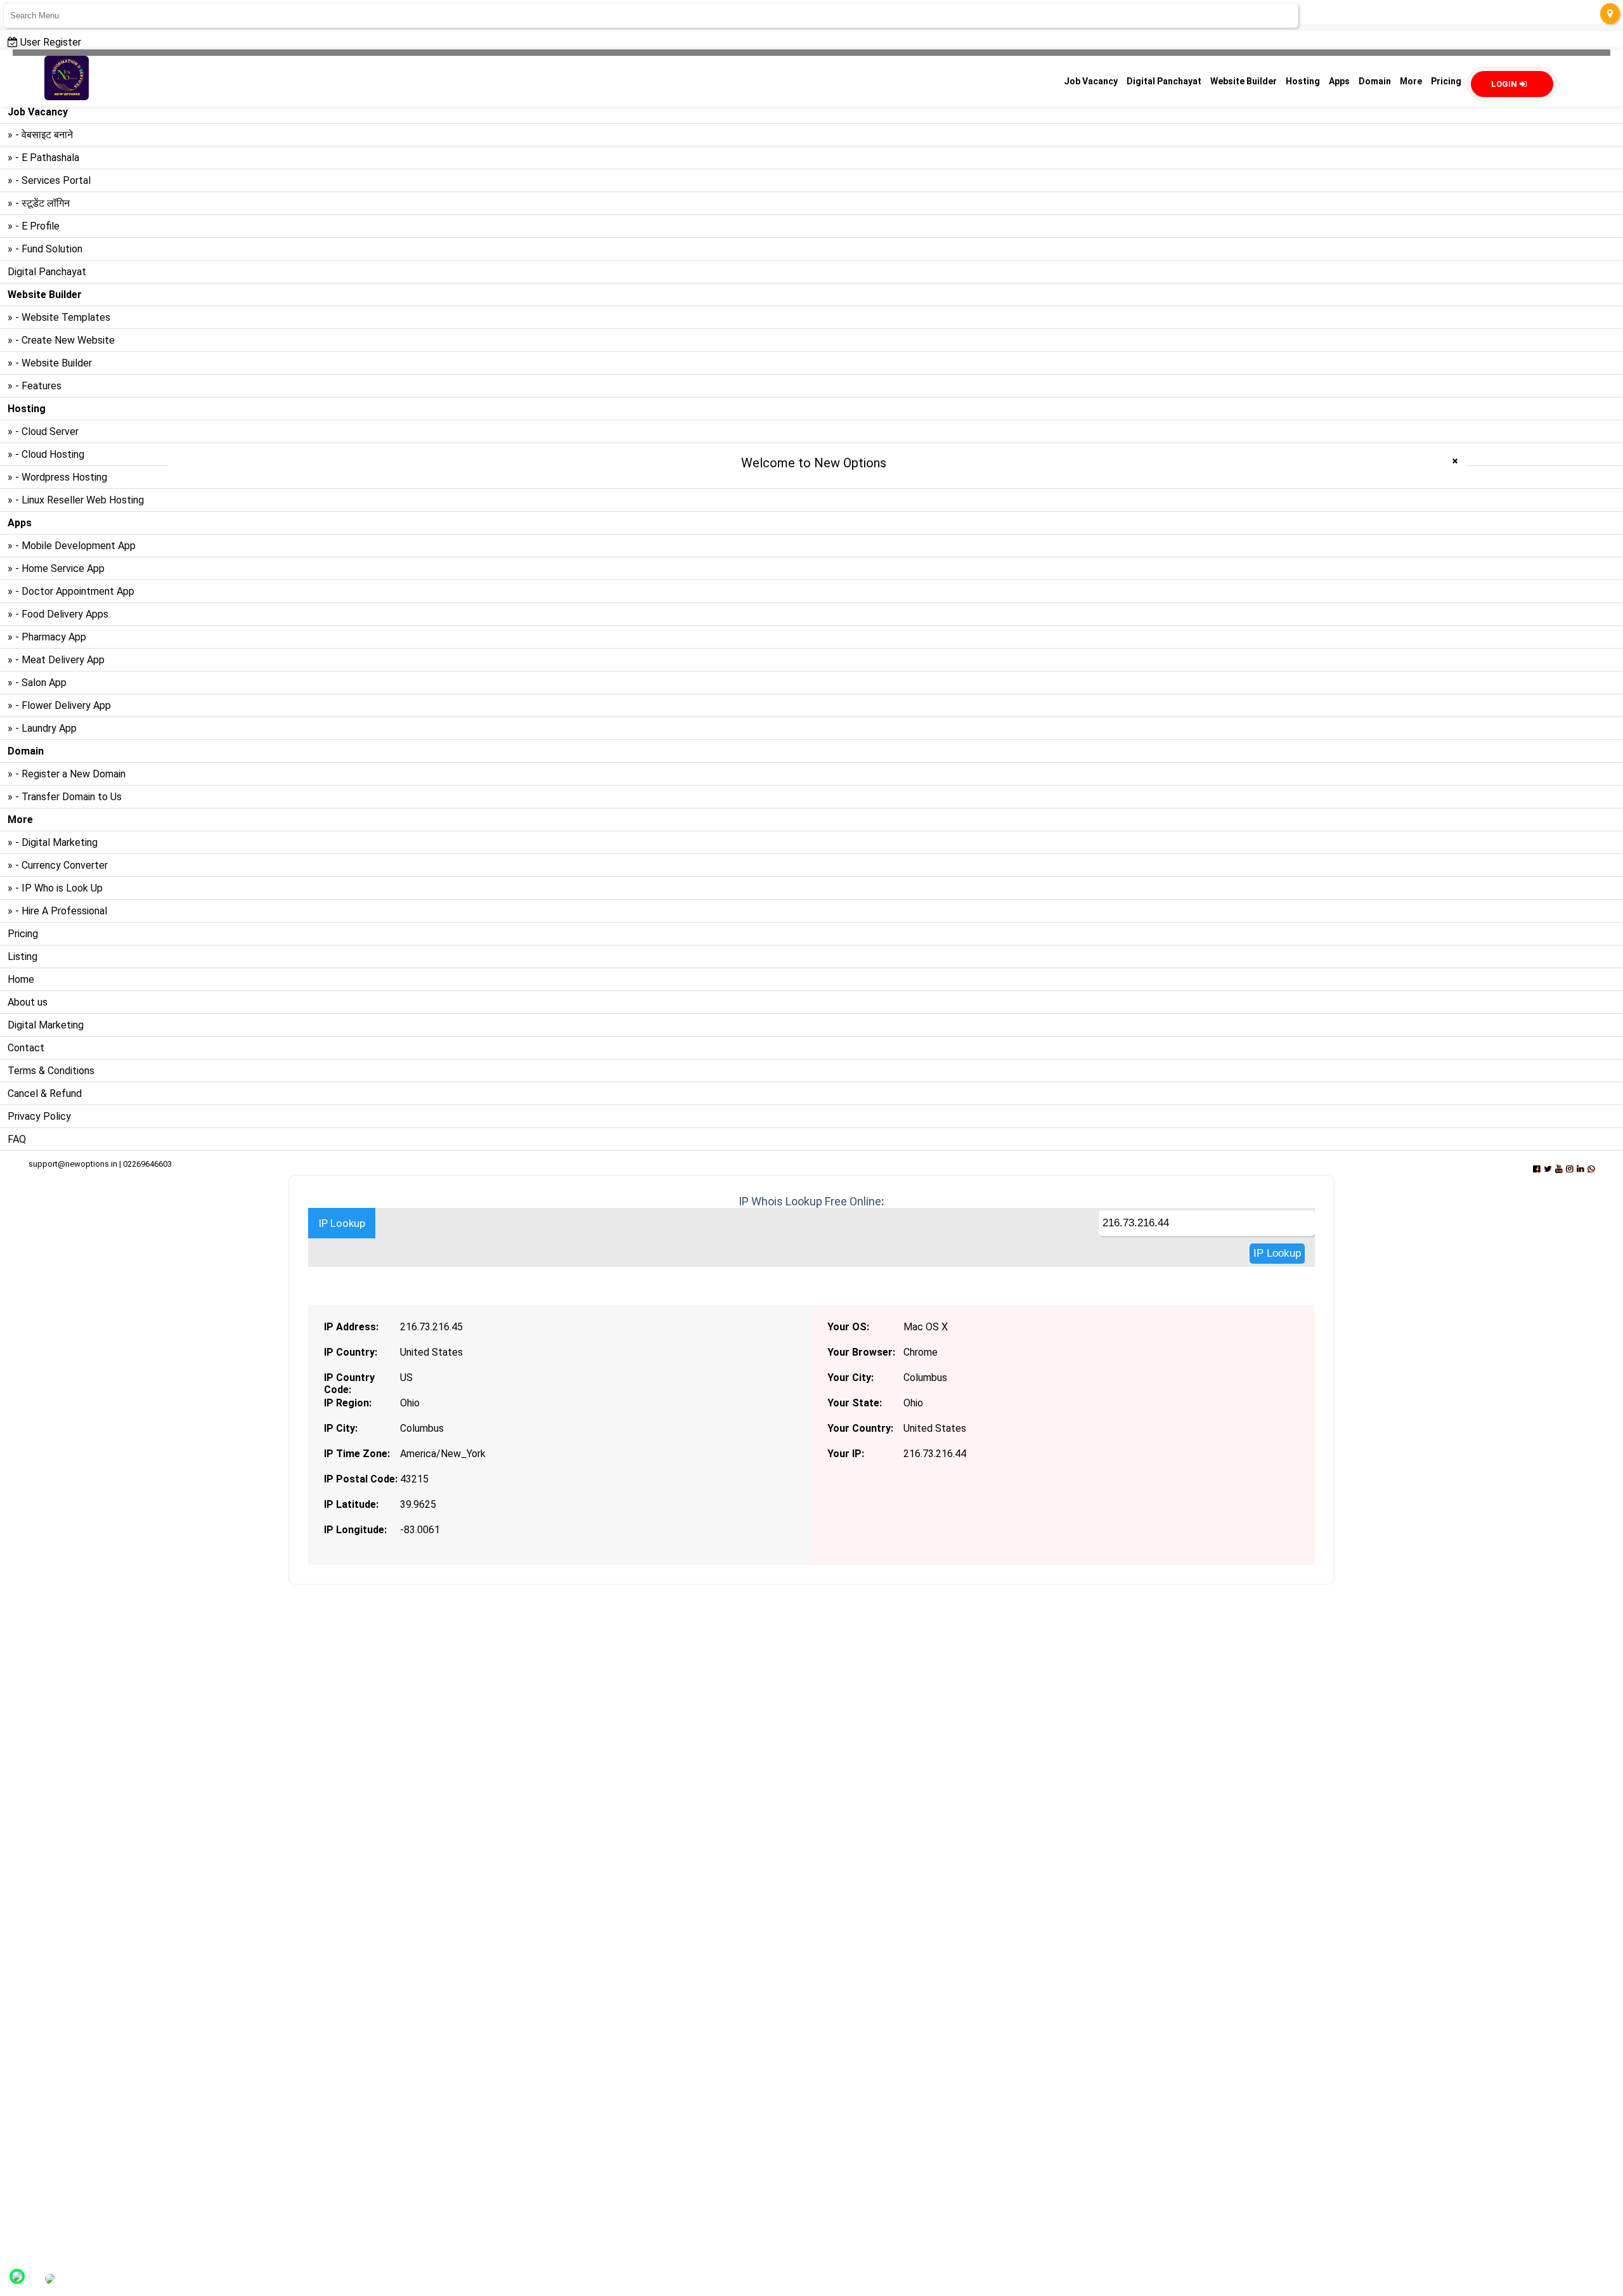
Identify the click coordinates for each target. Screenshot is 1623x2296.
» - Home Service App (56, 568)
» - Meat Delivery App (56, 660)
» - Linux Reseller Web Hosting (76, 500)
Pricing (23, 934)
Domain (1375, 81)
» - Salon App (37, 683)
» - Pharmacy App (47, 637)
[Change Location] (1610, 14)
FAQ (17, 1139)
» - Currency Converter (58, 865)
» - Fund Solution (45, 249)
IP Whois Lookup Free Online (810, 1201)
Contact (26, 1048)
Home (21, 979)
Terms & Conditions (51, 1071)
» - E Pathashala (43, 158)
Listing (23, 957)
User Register (49, 42)
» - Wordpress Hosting (57, 477)
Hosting (1303, 81)
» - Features (35, 386)
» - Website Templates (59, 317)
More (1411, 81)
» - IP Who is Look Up (55, 888)
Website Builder (1244, 81)
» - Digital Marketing (53, 842)
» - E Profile (34, 226)
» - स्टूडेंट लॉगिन (39, 203)
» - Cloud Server (43, 431)
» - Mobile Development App (72, 546)
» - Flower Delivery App (59, 705)
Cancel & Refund (45, 1093)
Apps (1339, 81)
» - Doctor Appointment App (71, 591)
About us (28, 1002)
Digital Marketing (46, 1025)
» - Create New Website (61, 340)
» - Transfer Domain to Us (65, 797)
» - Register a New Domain (67, 774)
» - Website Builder (50, 363)
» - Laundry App (42, 728)
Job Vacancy (1091, 81)
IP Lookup (342, 1223)
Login (1504, 84)
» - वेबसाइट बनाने (40, 135)
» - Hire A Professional (57, 911)
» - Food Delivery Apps (58, 614)
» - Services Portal (49, 180)
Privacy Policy (39, 1116)
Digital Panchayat (47, 272)
